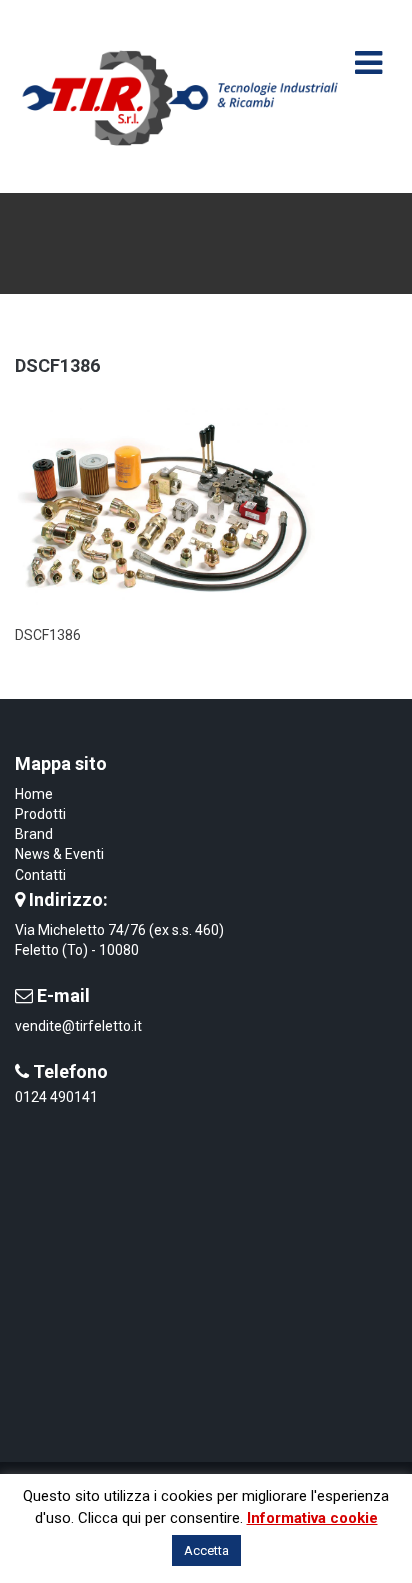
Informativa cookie (312, 1518)
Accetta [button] (206, 1550)
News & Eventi (59, 854)
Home (34, 794)
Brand (34, 834)
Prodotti (40, 814)
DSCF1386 (57, 365)
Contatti (40, 875)
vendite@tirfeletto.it (78, 1026)
